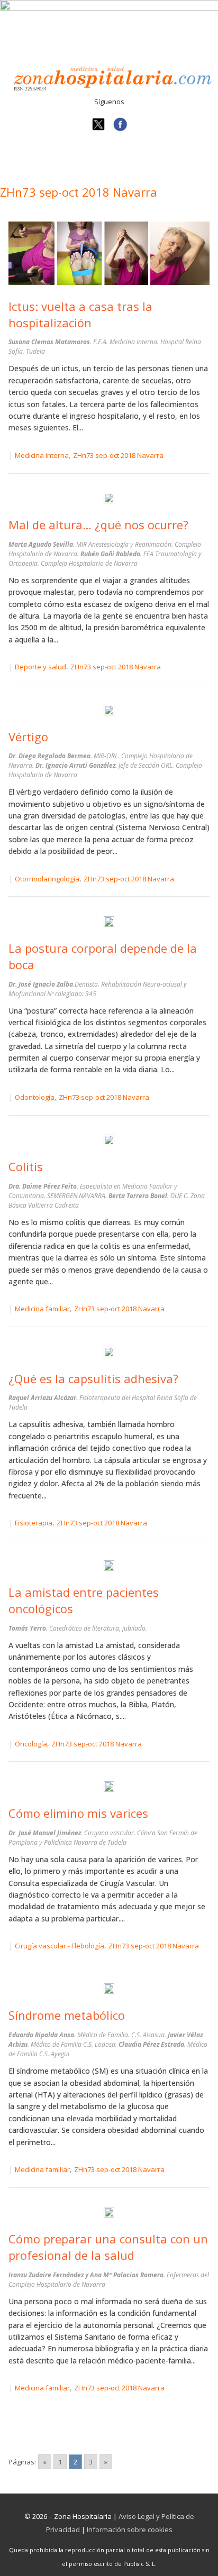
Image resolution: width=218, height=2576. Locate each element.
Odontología (35, 1097)
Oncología (31, 1744)
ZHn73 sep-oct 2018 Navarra (118, 455)
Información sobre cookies (130, 2529)
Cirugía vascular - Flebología (60, 1946)
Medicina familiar (42, 1309)
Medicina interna (42, 455)
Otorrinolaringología (47, 879)
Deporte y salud (40, 667)
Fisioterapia (34, 1523)
